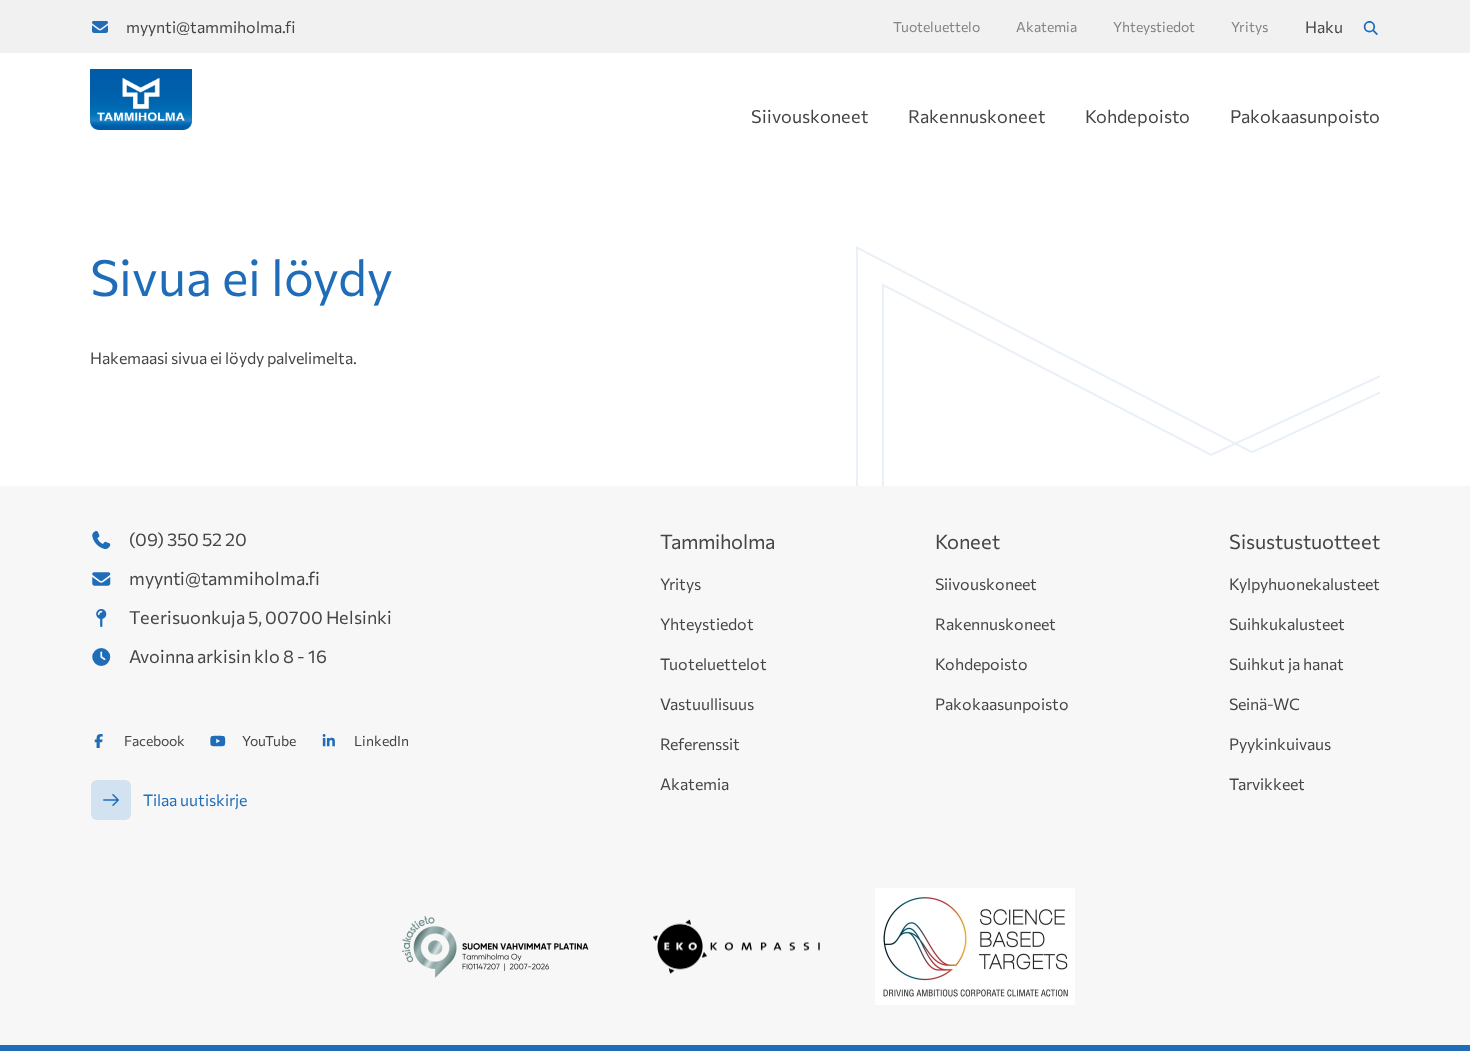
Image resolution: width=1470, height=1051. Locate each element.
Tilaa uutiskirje (195, 799)
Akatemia (694, 783)
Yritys (680, 583)
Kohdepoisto (1137, 116)
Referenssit (700, 743)
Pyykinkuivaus (1280, 743)
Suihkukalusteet (1287, 623)
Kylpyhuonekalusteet (1304, 583)
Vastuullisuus (707, 703)
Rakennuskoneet (976, 116)
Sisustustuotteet (1304, 541)
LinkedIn (381, 740)
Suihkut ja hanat (1286, 663)
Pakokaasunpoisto (1305, 116)
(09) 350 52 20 (188, 539)
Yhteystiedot (707, 623)
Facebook (154, 740)
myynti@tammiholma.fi (210, 26)
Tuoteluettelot (713, 663)
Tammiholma (717, 541)
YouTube (269, 740)
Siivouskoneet (809, 116)
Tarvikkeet (1267, 783)
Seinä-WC (1264, 703)
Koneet (967, 541)
